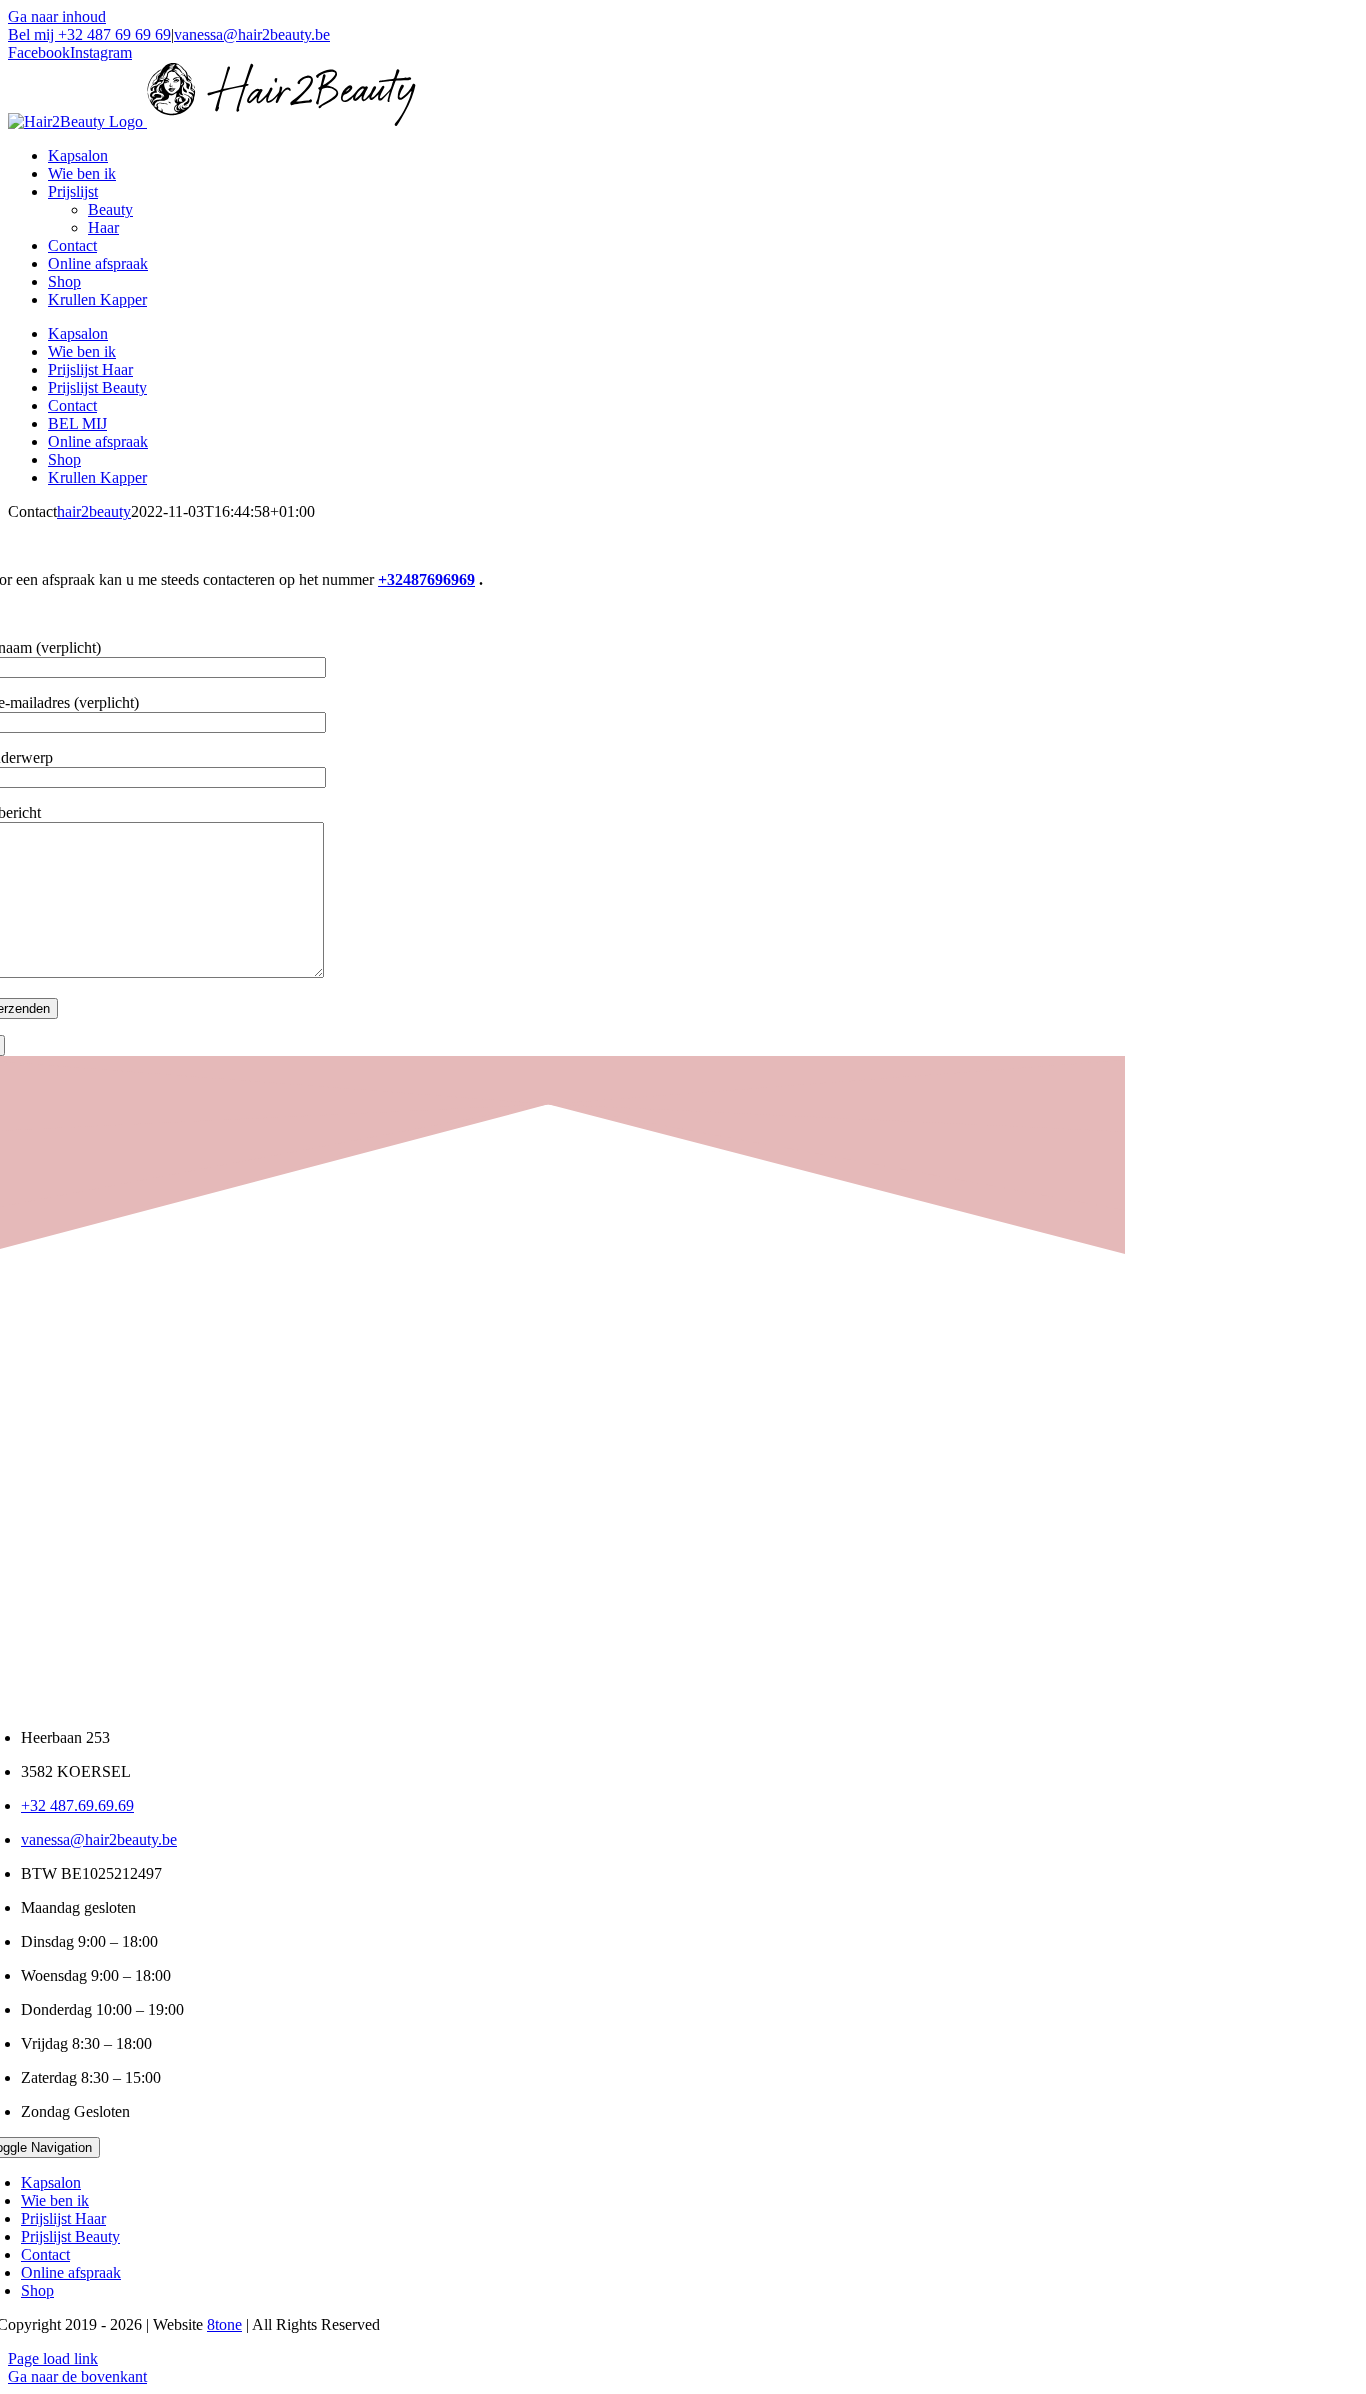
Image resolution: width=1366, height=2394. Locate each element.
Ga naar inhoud (57, 16)
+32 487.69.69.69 (77, 1805)
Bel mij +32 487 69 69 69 (89, 34)
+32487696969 (426, 579)
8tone (224, 2324)
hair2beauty (94, 511)
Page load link (53, 2358)
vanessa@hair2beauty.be (252, 34)
